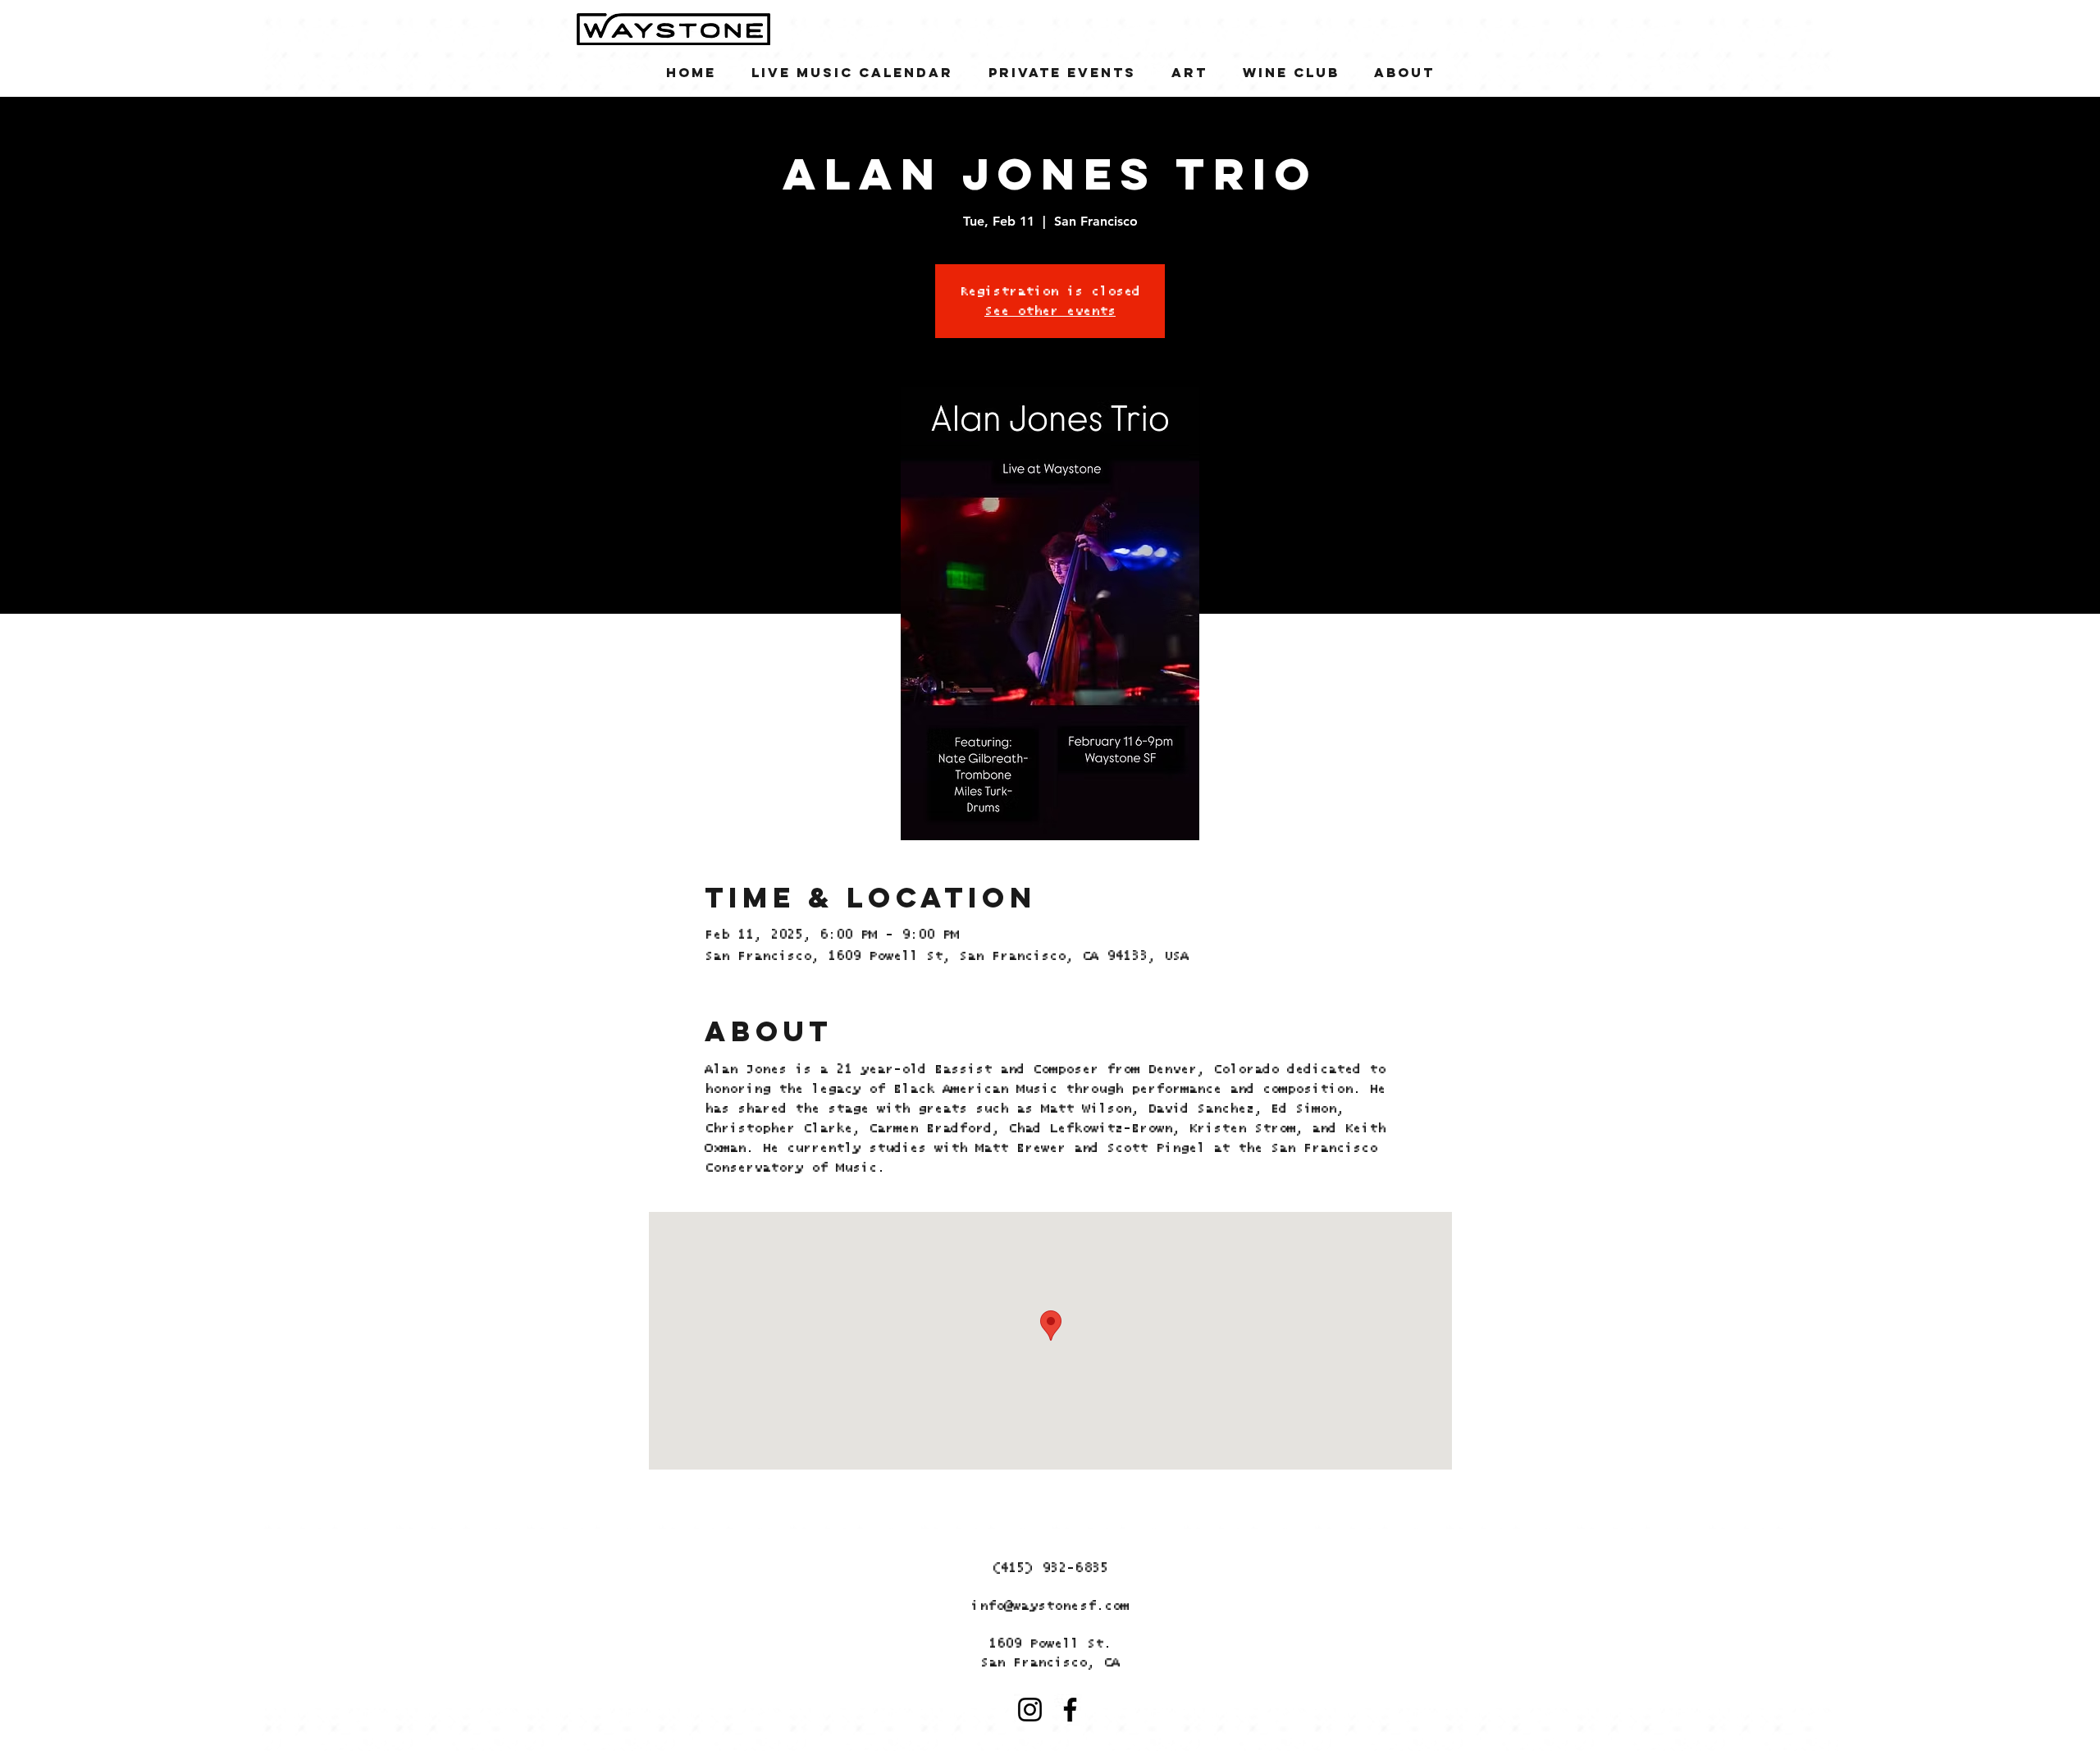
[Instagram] (1030, 1710)
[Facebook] (1070, 1710)
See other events (1050, 311)
